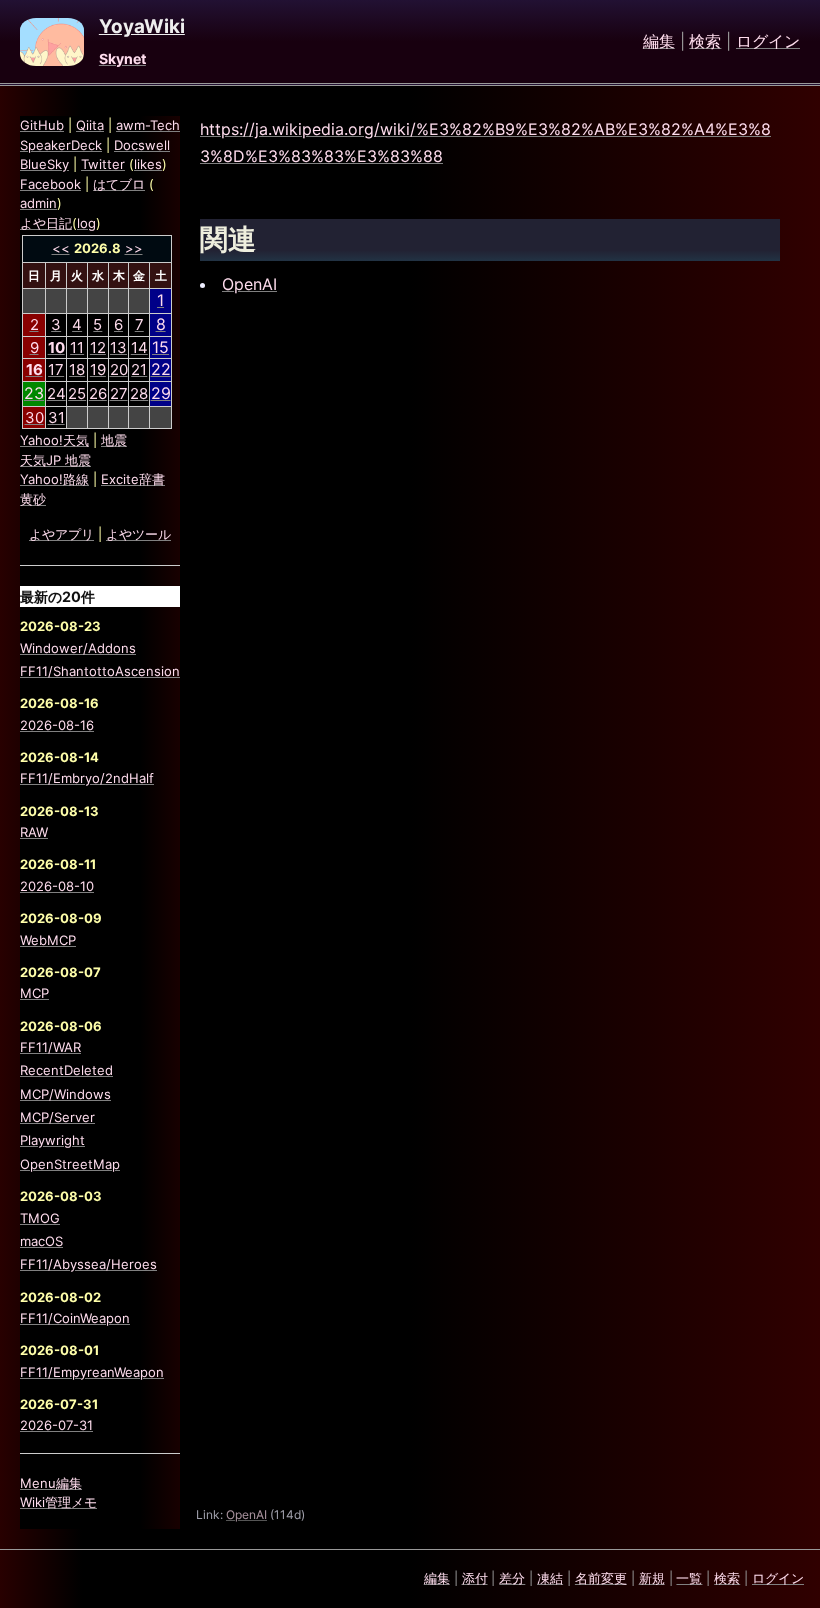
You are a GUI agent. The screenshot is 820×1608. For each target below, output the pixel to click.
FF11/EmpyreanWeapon (92, 1372)
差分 (512, 1578)
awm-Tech (148, 125)
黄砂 (33, 499)
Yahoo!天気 (54, 440)
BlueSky (44, 164)
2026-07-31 (56, 1425)
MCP (34, 993)
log (86, 223)
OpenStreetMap (70, 1164)
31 (56, 417)
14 (139, 347)
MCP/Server (57, 1117)
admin (38, 203)
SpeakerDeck (61, 145)
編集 (659, 42)
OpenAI (249, 284)
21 (139, 369)
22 (161, 369)
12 (98, 347)
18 (77, 369)
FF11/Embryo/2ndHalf (87, 778)
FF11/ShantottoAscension (100, 671)
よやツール (138, 534)
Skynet (122, 58)
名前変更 (601, 1578)
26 (98, 393)
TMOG (40, 1218)
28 (139, 393)
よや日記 (46, 223)
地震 (114, 440)
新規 (652, 1578)
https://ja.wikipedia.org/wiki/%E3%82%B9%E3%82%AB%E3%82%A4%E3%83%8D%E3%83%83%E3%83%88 (485, 142)
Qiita (90, 125)
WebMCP (48, 940)
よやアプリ (61, 534)
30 (34, 417)
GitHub (42, 125)
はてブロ (119, 184)
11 (77, 347)
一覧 (689, 1578)
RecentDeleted (66, 1070)
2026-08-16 (57, 725)
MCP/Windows (65, 1094)
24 (56, 393)
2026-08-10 (57, 886)
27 (119, 393)
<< (61, 248)
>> (134, 248)
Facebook (50, 184)
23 (34, 393)
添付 (475, 1578)
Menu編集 (51, 1483)
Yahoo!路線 (54, 479)
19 (98, 369)
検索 (705, 42)
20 (119, 369)
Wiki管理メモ (58, 1502)
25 (77, 393)
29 (161, 393)
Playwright (52, 1140)
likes (148, 164)
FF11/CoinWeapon (75, 1318)
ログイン (768, 42)
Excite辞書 (133, 479)
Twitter (103, 164)
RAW (34, 832)
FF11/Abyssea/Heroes (88, 1264)
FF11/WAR (50, 1047)
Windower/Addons (78, 648)
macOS (41, 1241)
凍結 (550, 1578)
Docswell (142, 145)
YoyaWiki (142, 27)
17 (56, 369)
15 (160, 347)
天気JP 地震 (55, 460)
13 (118, 347)
